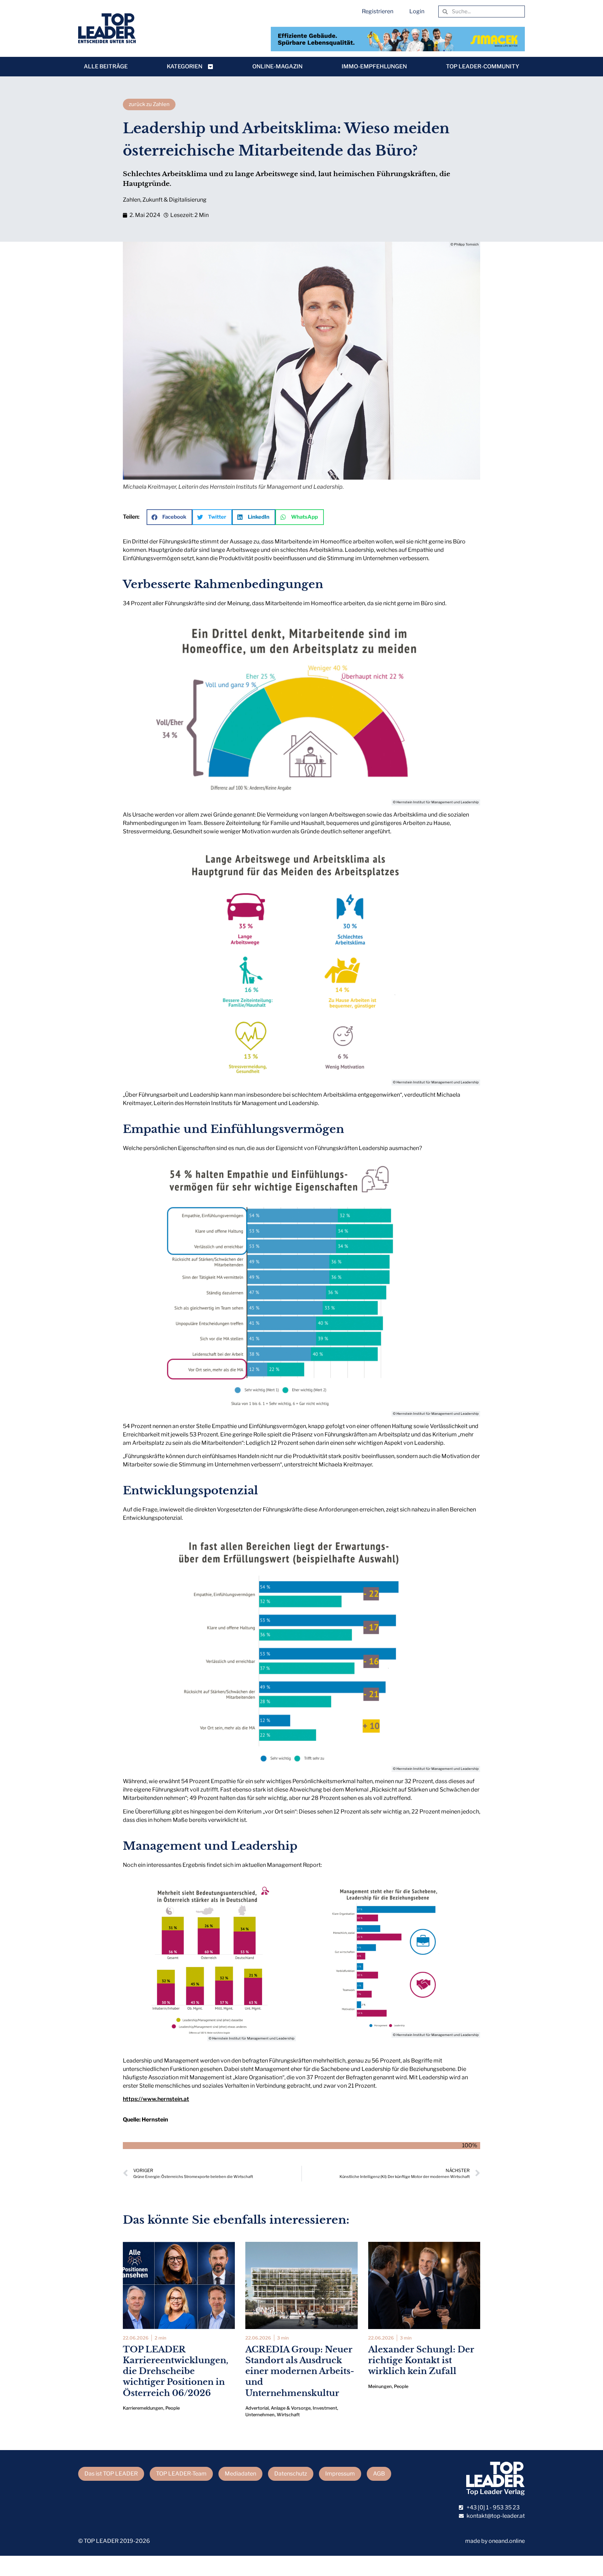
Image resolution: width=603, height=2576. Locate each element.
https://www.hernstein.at (156, 2099)
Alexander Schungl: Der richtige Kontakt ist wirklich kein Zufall (421, 2360)
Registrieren (378, 11)
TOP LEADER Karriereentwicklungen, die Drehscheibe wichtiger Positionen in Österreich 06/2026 (176, 2371)
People (173, 2408)
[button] (169, 517)
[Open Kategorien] (210, 67)
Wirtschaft (288, 2415)
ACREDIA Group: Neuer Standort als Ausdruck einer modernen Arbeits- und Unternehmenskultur (300, 2371)
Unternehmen (260, 2415)
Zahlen (132, 200)
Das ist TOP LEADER (111, 2474)
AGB (379, 2474)
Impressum (340, 2474)
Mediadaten (240, 2474)
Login (417, 11)
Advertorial (257, 2408)
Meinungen (380, 2386)
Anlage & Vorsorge (291, 2408)
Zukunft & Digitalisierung (174, 200)
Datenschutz (291, 2474)
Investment (325, 2408)
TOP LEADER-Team (181, 2474)
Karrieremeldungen (143, 2408)
